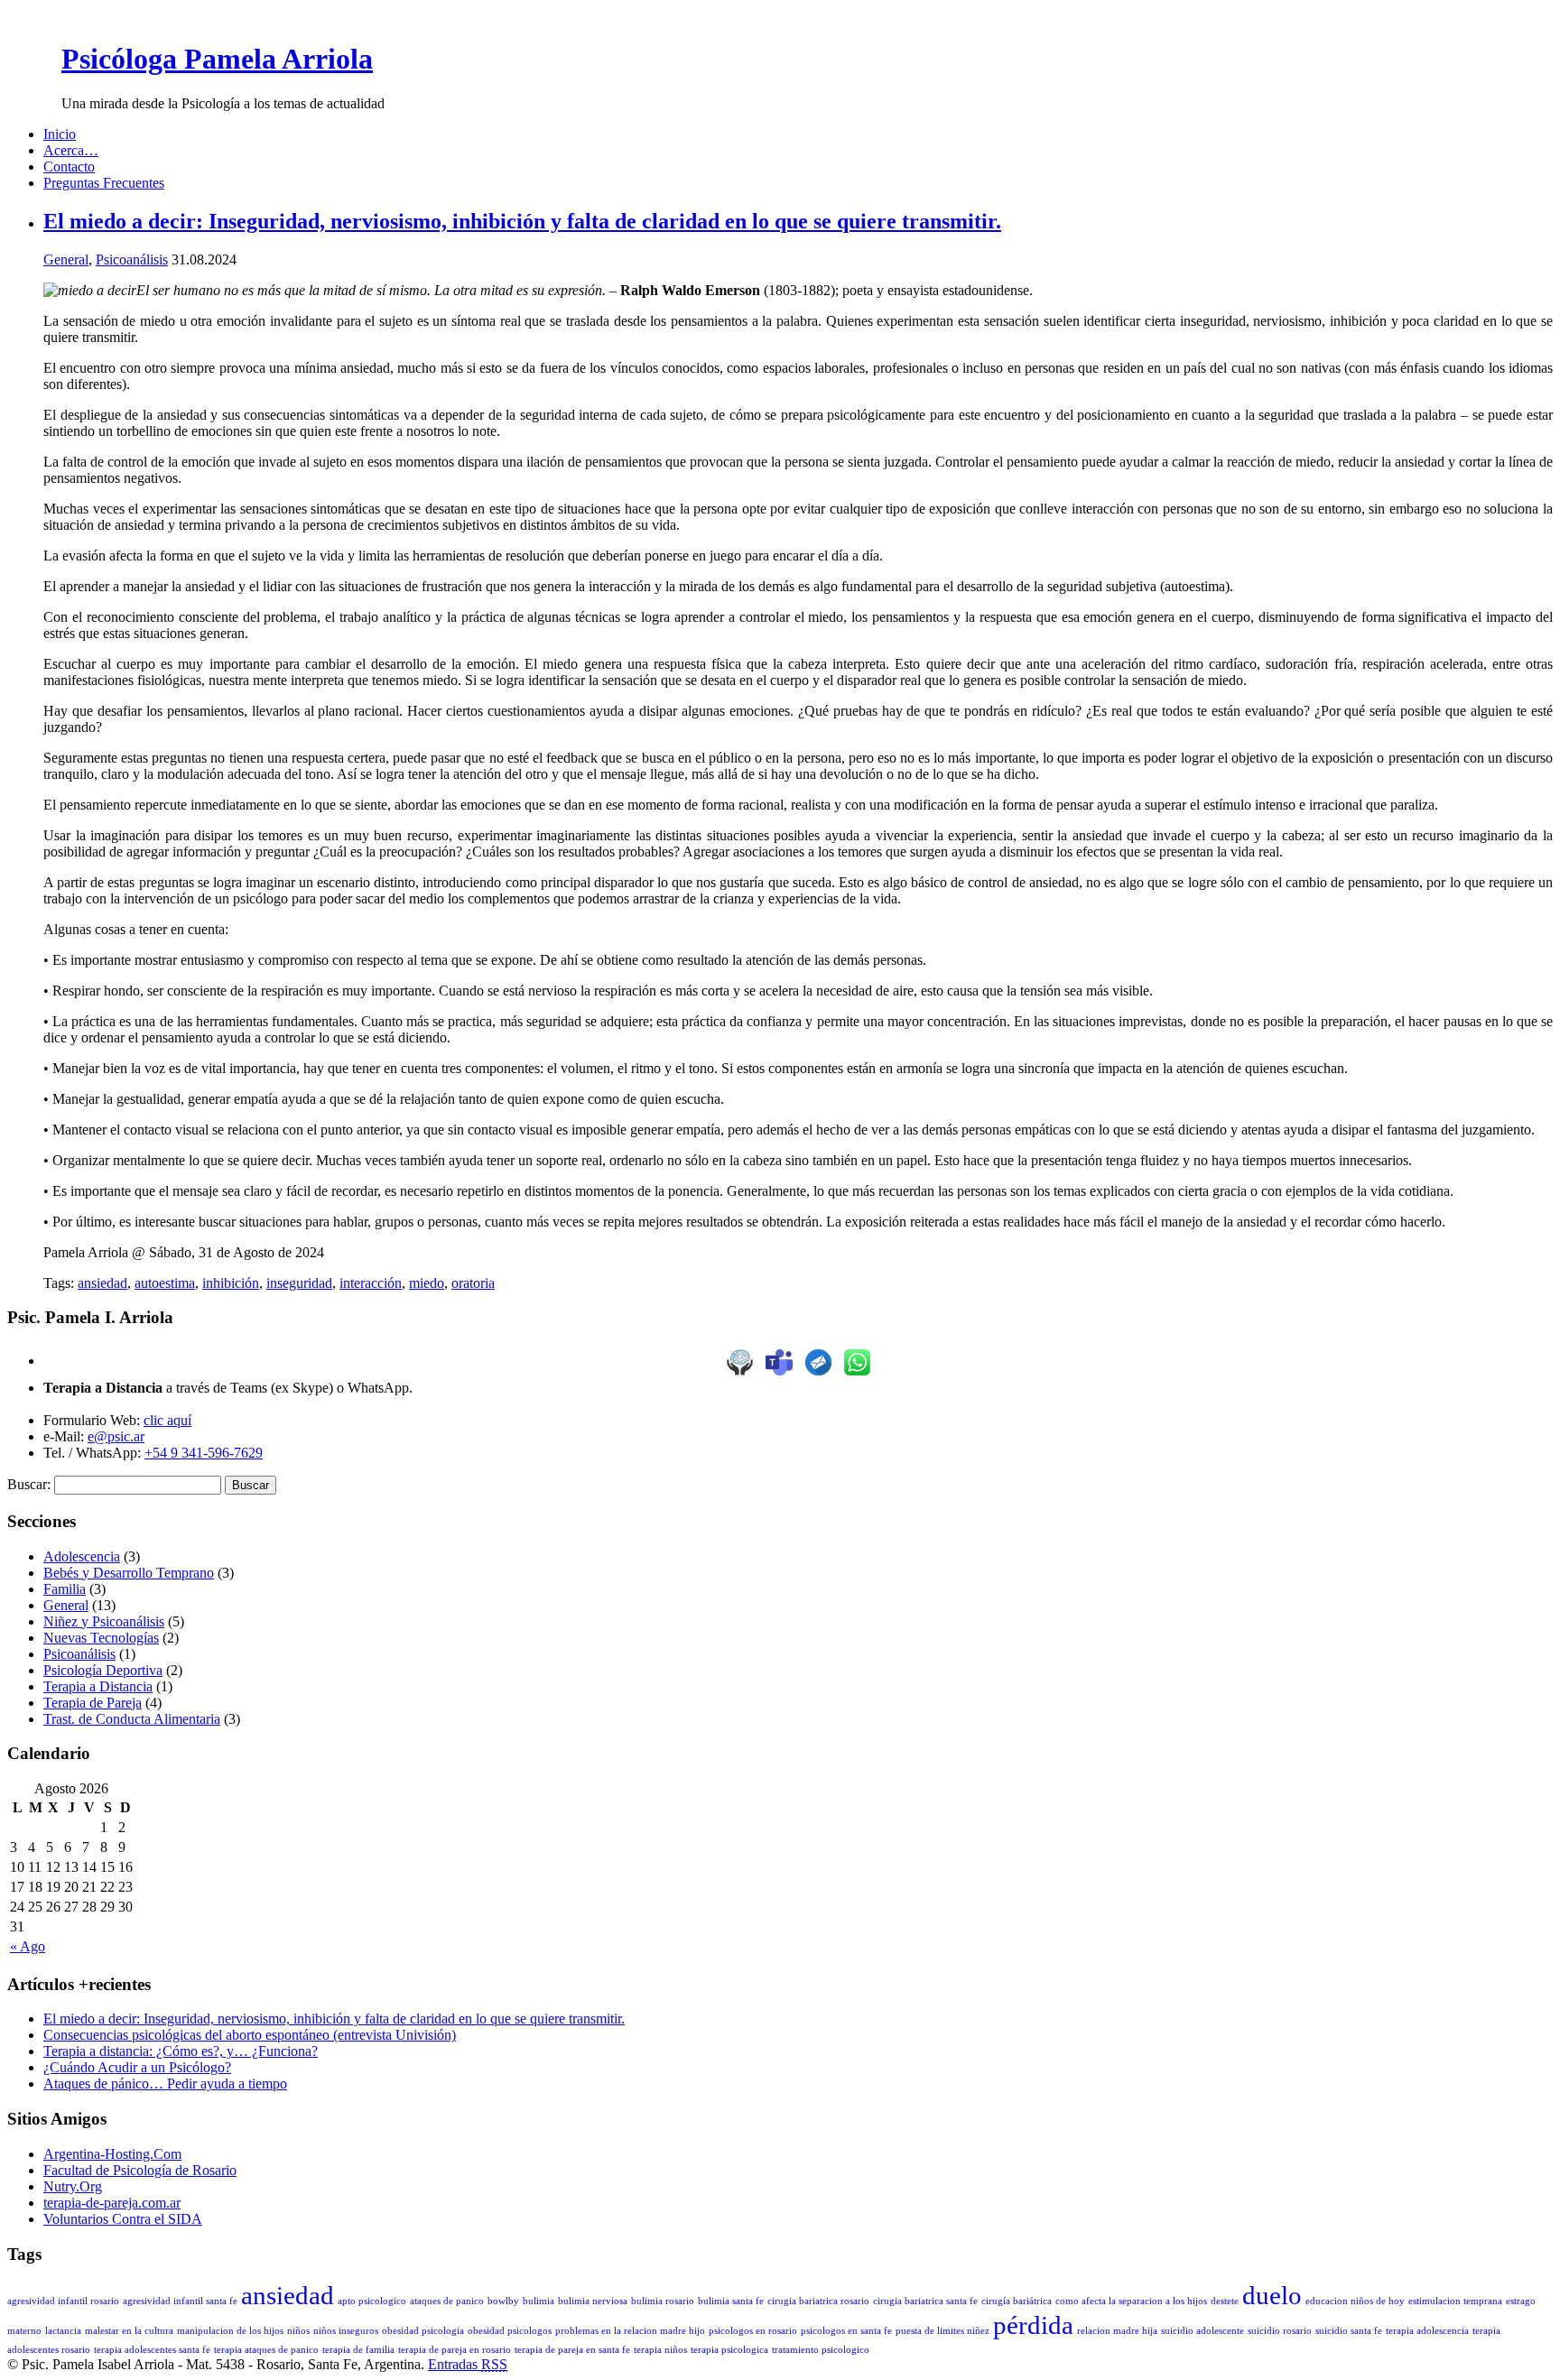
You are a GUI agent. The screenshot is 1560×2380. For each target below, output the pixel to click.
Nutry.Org (73, 2186)
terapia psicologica (729, 2350)
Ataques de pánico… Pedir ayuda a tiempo (165, 2084)
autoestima (165, 1283)
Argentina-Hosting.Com (112, 2154)
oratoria (473, 1283)
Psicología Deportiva (103, 1670)
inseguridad (299, 1283)
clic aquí (167, 1420)
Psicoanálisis (132, 259)
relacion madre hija (1117, 2331)
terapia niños (660, 2350)
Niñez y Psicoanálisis (104, 1621)
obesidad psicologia (423, 2331)
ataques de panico (447, 2301)
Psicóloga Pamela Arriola (217, 59)
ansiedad (102, 1283)
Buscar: (29, 1484)
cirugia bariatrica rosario (818, 2301)
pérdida (1033, 2325)
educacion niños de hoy (1355, 2301)
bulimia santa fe (731, 2301)
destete (1225, 2301)
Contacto (69, 167)
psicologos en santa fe (846, 2331)
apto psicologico (372, 2301)
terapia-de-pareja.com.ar (112, 2203)
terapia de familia (358, 2350)
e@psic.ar (116, 1436)
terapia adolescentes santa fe (152, 2350)
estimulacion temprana (1455, 2301)
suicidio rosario (1280, 2331)
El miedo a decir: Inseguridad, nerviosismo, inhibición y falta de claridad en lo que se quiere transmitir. (522, 221)
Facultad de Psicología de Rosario (140, 2170)
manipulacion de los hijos (230, 2331)
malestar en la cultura (129, 2331)
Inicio (60, 134)
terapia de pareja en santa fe (572, 2350)
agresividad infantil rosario (63, 2301)
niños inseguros (346, 2331)
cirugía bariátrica (1017, 2301)
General (66, 259)
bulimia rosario (663, 2301)
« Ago (28, 1946)
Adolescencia (82, 1556)
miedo (427, 1283)
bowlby (503, 2301)
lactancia (63, 2331)
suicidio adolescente (1202, 2331)
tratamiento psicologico (821, 2350)
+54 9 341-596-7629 (204, 1453)
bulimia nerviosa (593, 2301)
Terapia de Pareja (93, 1703)
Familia (65, 1589)
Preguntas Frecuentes (104, 183)
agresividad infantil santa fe (180, 2301)
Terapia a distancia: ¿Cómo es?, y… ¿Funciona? (181, 2051)
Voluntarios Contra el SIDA (123, 2219)
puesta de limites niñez (942, 2331)
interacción (371, 1283)
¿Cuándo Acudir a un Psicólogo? (137, 2067)
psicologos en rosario (753, 2331)
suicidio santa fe (1349, 2331)
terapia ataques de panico (266, 2350)
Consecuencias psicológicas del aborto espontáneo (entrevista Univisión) (250, 2035)
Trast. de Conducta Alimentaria (132, 1719)
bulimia (539, 2301)
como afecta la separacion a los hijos (1131, 2301)
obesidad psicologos (510, 2331)
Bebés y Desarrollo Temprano (129, 1573)
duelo (1272, 2295)
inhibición (231, 1283)
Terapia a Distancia (98, 1686)
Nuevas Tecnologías (101, 1638)
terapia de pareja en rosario (455, 2350)
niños (298, 2331)
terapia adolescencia (1427, 2331)
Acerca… (71, 150)
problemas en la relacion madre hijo (630, 2331)
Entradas (468, 2364)
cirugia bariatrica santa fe (925, 2301)
